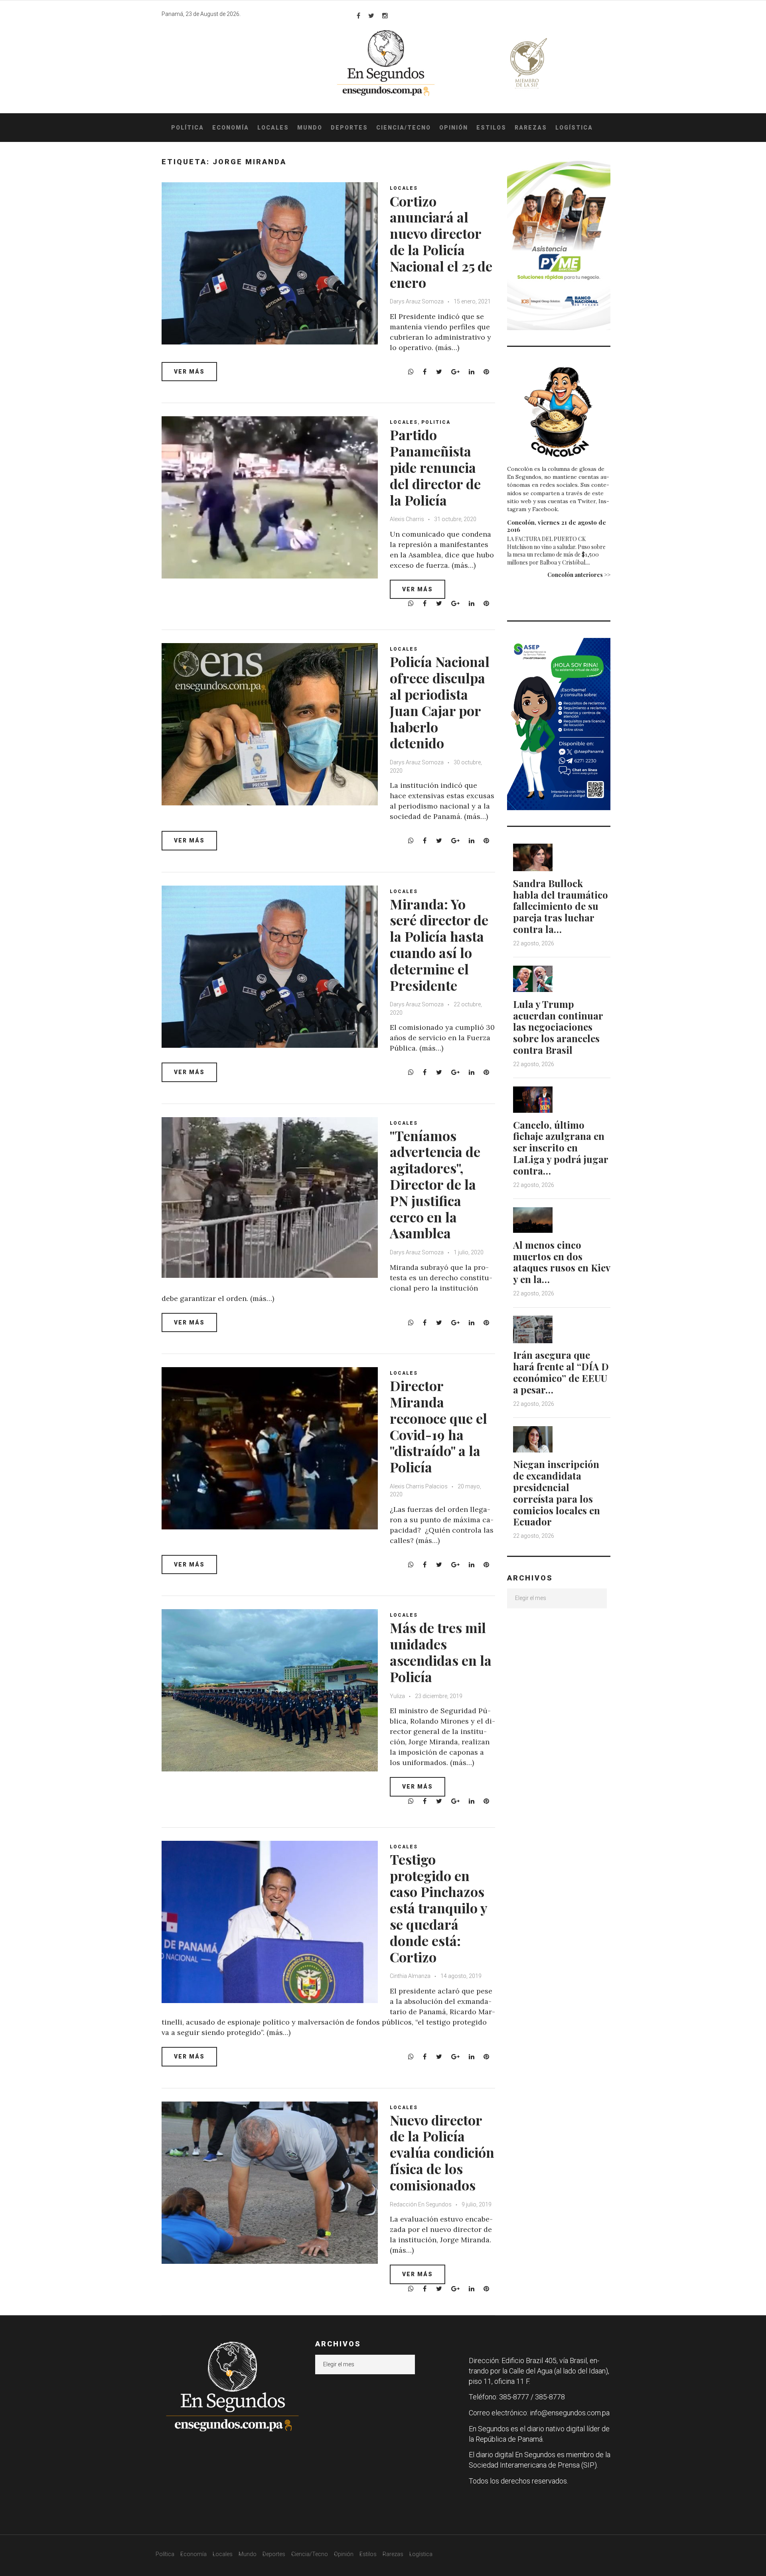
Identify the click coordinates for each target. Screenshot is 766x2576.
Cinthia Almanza (410, 1976)
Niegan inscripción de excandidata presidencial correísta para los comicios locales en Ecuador (557, 1493)
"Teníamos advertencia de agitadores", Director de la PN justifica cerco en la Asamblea (435, 1184)
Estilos (491, 128)
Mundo (310, 128)
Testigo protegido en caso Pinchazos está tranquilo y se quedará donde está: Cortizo (438, 1908)
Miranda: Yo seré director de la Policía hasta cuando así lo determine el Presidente (439, 945)
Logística (574, 128)
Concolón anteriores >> (579, 575)
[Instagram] (385, 16)
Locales (273, 128)
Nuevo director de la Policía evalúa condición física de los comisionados (442, 2152)
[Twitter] (371, 16)
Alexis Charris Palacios (419, 1486)
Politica (436, 422)
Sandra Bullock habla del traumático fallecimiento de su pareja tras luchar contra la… (561, 906)
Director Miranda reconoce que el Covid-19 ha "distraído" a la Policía (438, 1426)
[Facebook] (358, 16)
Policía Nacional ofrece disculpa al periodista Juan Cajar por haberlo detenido (440, 702)
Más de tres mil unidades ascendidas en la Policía (441, 1652)
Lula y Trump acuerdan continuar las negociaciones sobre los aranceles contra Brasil (558, 1027)
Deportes (349, 128)
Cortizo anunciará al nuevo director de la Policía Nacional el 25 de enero (441, 242)
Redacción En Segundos (421, 2204)
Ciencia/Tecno (404, 128)
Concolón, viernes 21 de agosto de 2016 (557, 526)
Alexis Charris (407, 519)
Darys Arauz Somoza (417, 301)
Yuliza (397, 1696)
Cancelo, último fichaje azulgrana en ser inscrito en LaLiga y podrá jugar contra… (561, 1148)
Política (188, 128)
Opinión (454, 128)
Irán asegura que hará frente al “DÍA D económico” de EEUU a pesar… (561, 1372)
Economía (231, 128)
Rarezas (531, 128)
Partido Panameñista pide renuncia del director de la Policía (435, 467)
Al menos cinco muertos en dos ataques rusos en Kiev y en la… (562, 1262)
